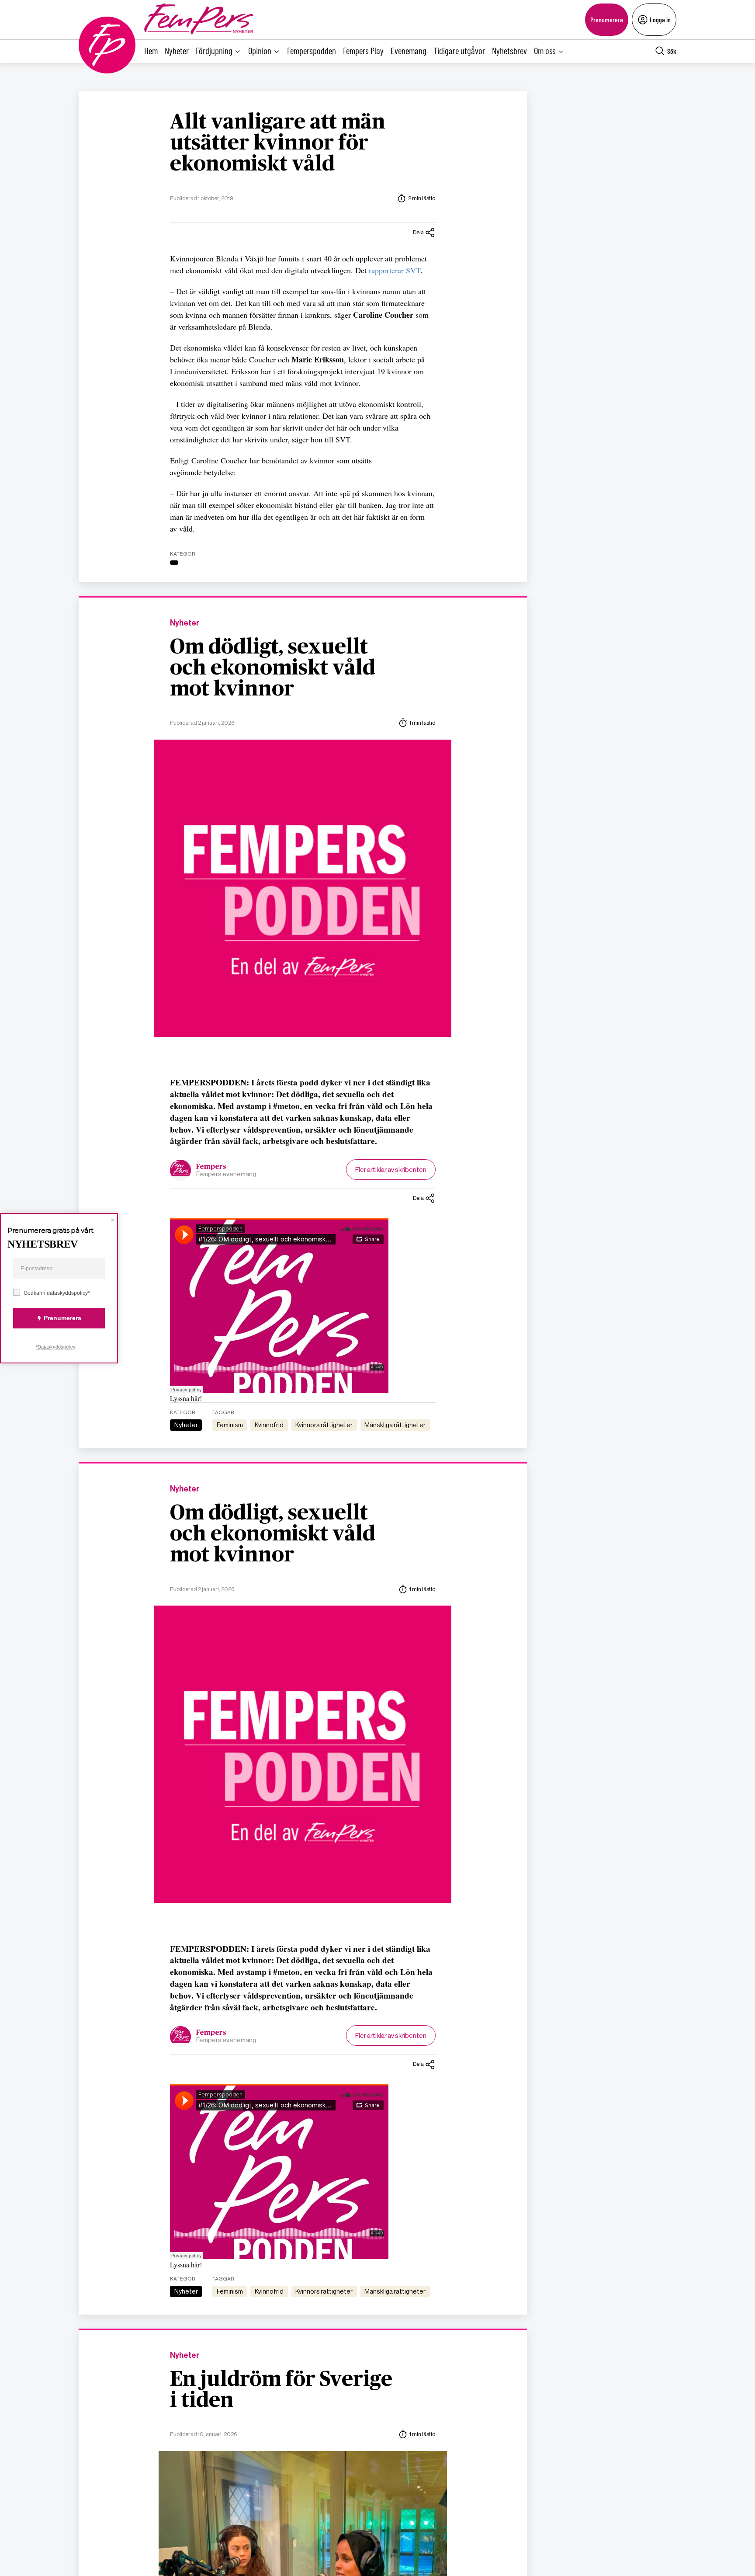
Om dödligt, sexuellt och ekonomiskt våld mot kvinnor (273, 668)
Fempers (211, 1167)
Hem (151, 50)
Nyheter (177, 50)
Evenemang (409, 50)
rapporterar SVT (395, 270)
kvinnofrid (269, 1425)
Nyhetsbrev (509, 50)
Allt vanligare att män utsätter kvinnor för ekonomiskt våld (278, 143)
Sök (672, 51)
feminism (230, 1425)
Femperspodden (312, 50)
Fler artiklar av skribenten (391, 1170)
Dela (418, 232)
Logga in (660, 19)
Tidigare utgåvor (459, 50)
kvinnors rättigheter (324, 1425)
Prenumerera (607, 19)
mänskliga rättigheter (395, 1425)
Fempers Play (363, 50)
